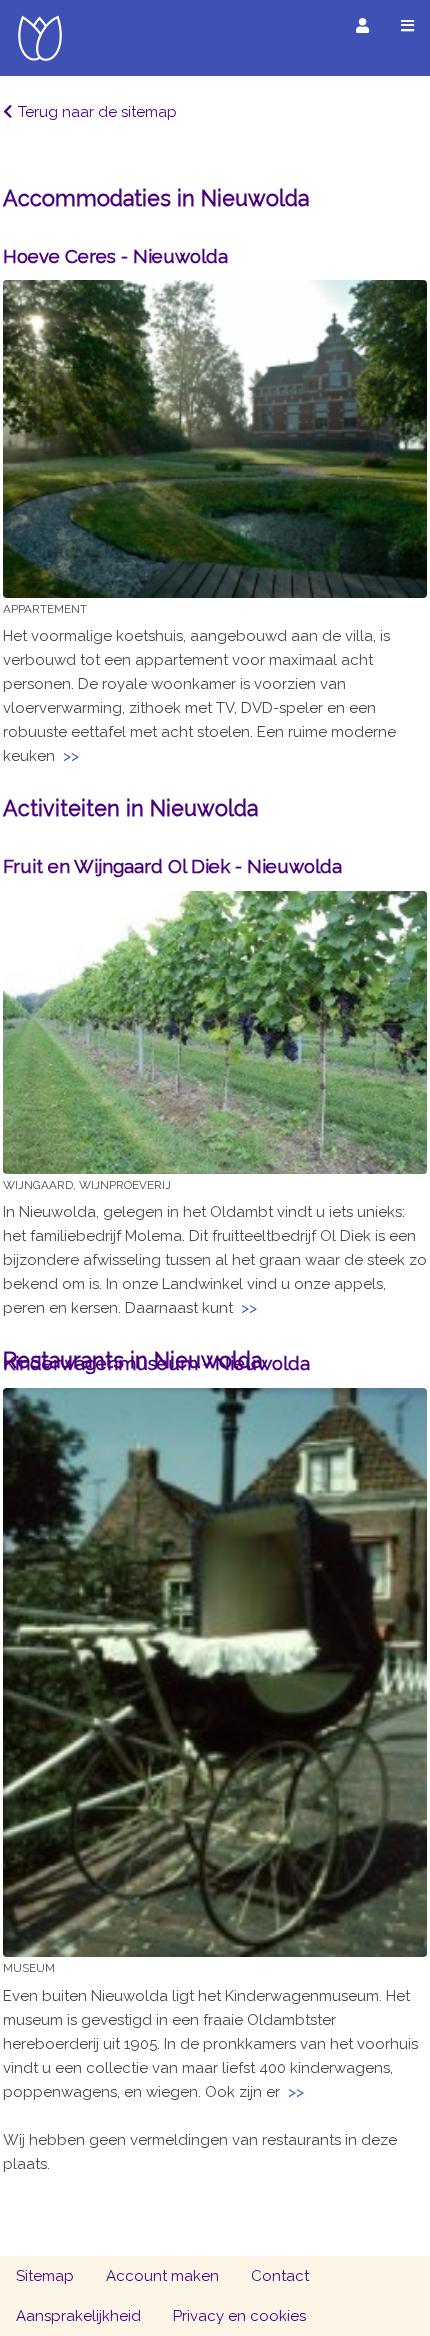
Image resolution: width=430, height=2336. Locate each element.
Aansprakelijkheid (78, 2316)
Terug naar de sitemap (97, 112)
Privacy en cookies (239, 2316)
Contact (280, 2276)
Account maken (162, 2276)
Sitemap (45, 2276)
